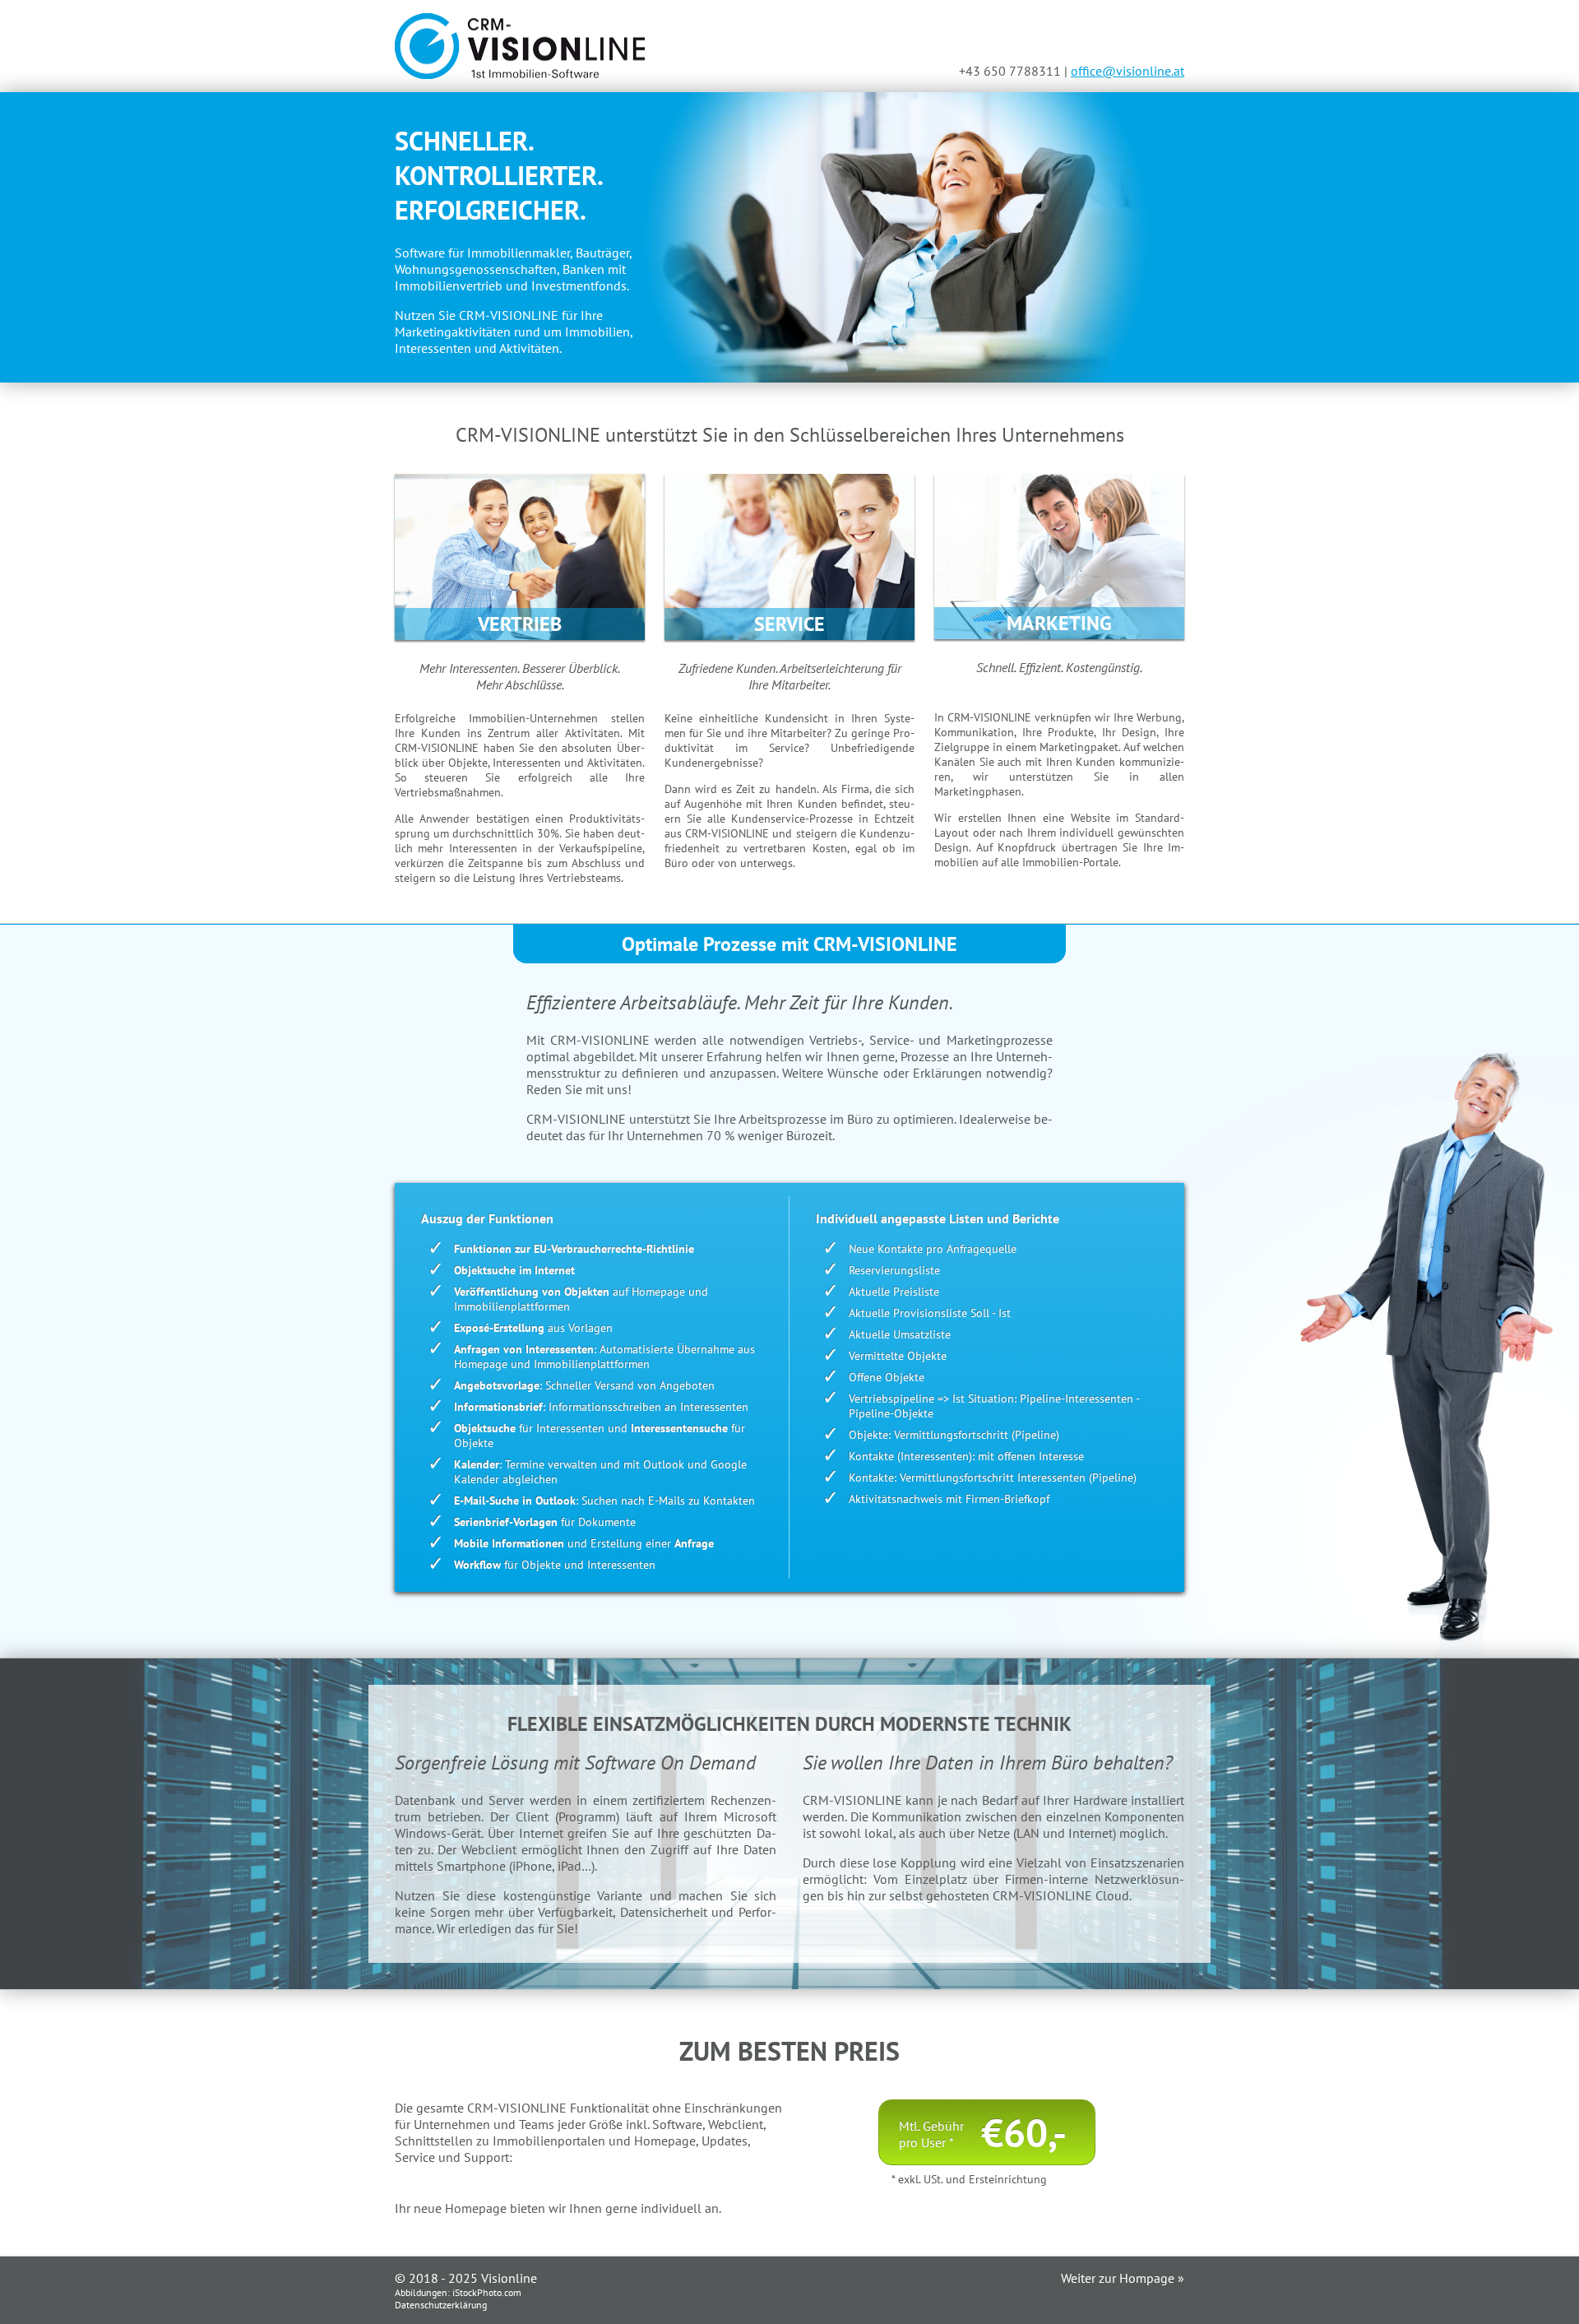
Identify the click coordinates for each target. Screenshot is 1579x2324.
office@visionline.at (1128, 71)
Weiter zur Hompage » (1123, 2278)
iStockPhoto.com (487, 2292)
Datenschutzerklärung (441, 2305)
